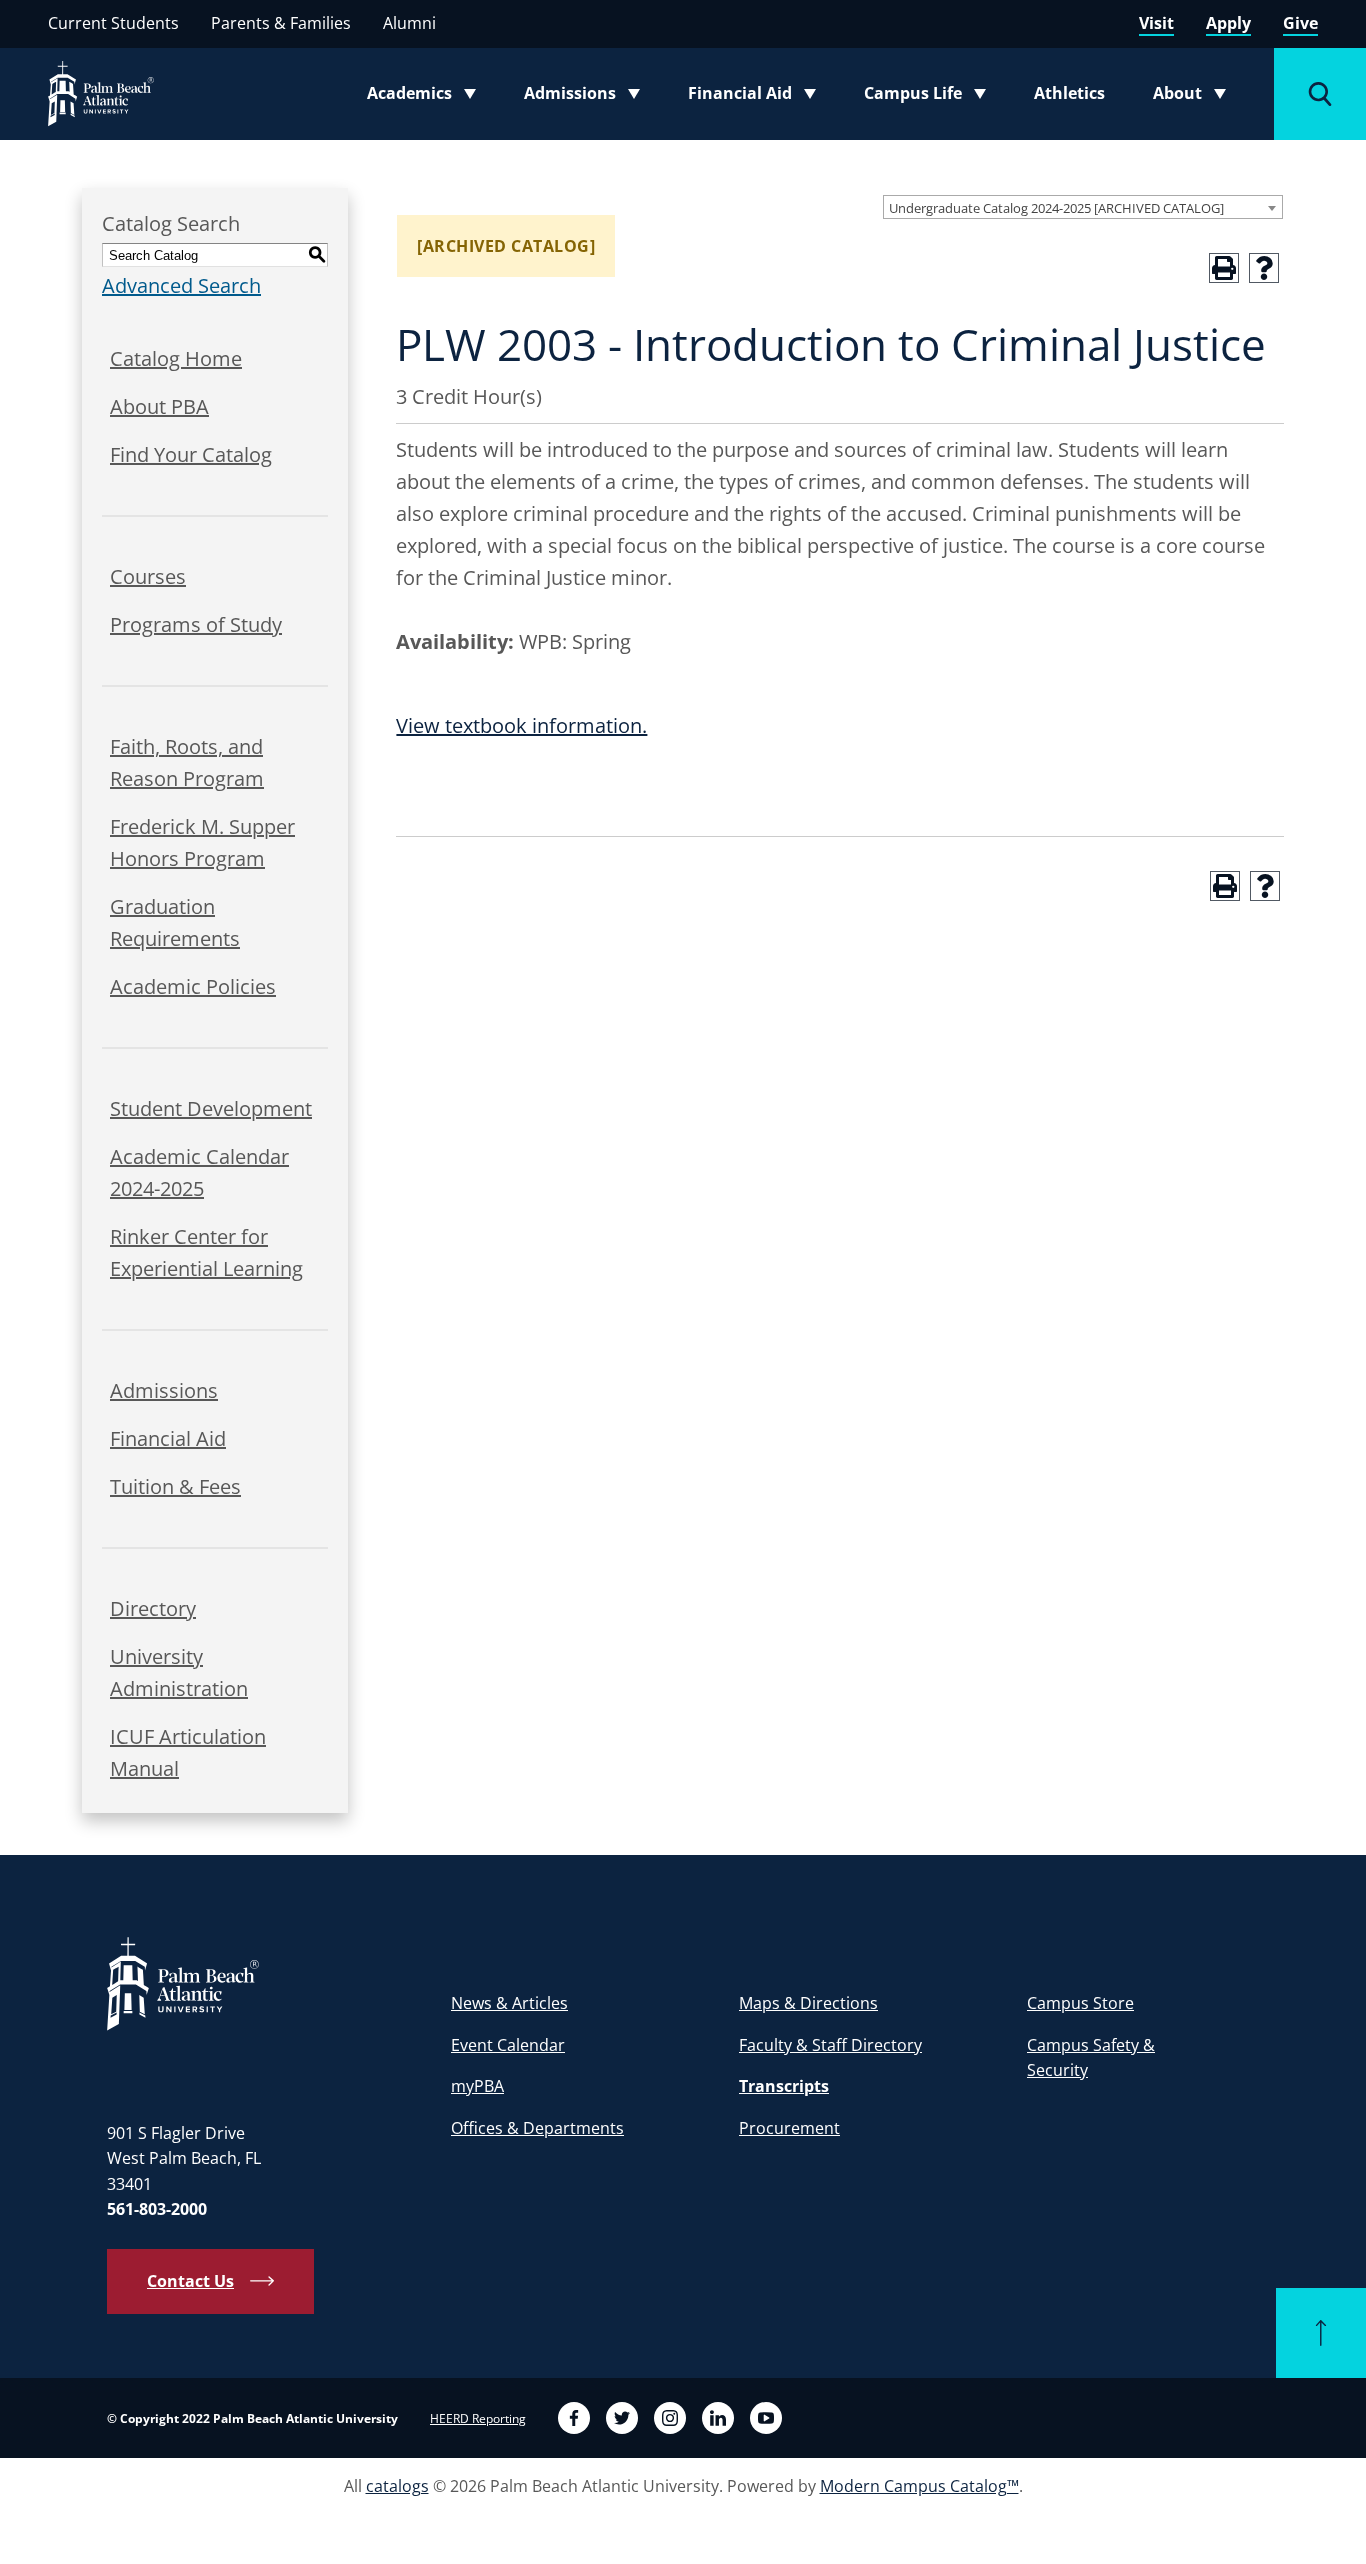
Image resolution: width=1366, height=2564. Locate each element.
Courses (148, 576)
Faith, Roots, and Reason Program (187, 762)
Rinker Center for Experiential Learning (206, 1252)
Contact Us (190, 2281)
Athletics (1069, 93)
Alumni (409, 23)
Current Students (113, 23)
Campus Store (1080, 2003)
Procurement (789, 2128)
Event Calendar (508, 2045)
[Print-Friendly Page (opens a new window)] (1224, 268)
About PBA (159, 406)
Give (1300, 23)
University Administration (179, 1672)
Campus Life (929, 97)
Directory (153, 1608)
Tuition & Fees (175, 1486)
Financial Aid (753, 97)
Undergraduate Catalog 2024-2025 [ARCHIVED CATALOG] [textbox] (1056, 208)
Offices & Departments (537, 2128)
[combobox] (1083, 207)
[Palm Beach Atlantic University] (183, 1983)
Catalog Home (176, 358)
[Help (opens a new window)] (1264, 268)
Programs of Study (196, 624)
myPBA (477, 2086)
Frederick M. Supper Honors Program (202, 842)
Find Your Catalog (191, 454)
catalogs (397, 2486)
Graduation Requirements (175, 922)
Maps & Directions (808, 2003)
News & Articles (509, 2003)
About (1195, 97)
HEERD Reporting (478, 2418)
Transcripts (784, 2086)
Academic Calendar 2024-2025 (199, 1172)
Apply (1228, 23)
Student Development (211, 1108)
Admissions (588, 97)
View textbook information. (521, 725)
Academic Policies (193, 986)
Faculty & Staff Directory (830, 2045)
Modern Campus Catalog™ (919, 2486)
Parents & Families (281, 23)
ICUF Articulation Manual (188, 1752)
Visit (1156, 23)
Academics (427, 97)
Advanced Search (181, 285)
